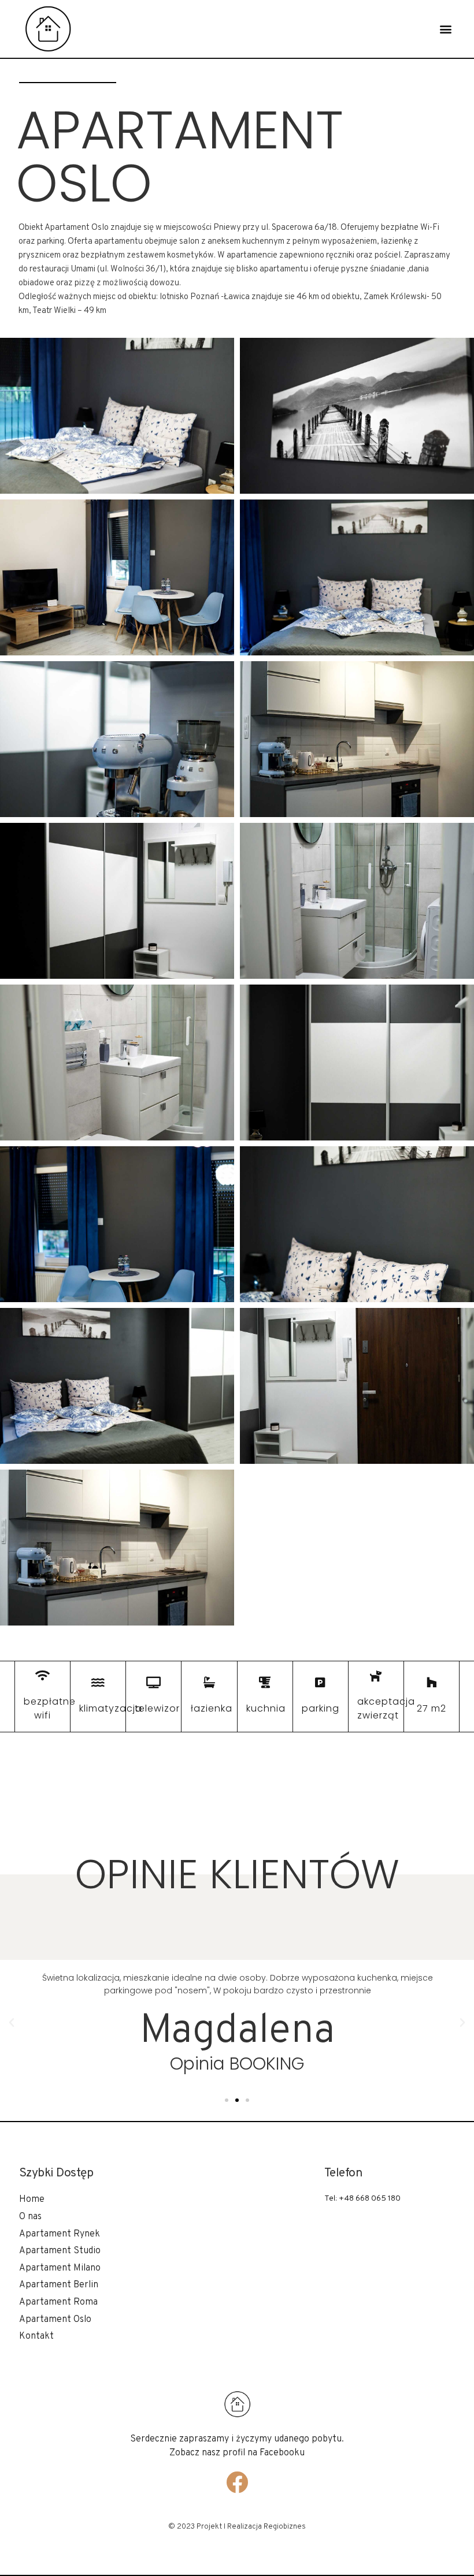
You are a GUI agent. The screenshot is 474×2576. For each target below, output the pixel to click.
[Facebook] (237, 2482)
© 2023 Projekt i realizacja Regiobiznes (237, 2527)
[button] (445, 29)
